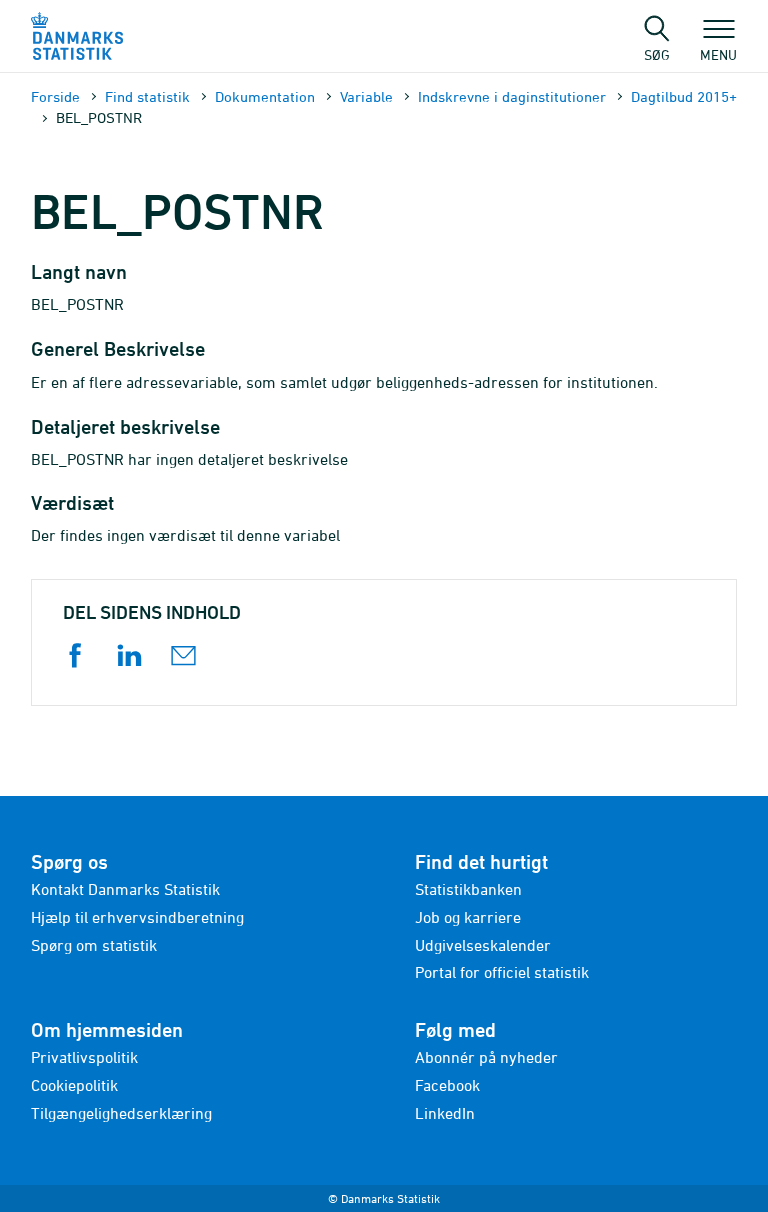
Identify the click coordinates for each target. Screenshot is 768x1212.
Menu (718, 54)
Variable (366, 96)
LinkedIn (445, 1113)
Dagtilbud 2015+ (684, 96)
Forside (55, 96)
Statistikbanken (468, 889)
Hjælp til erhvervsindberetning (137, 917)
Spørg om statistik (94, 945)
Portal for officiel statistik (502, 972)
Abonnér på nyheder (486, 1057)
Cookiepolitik (74, 1085)
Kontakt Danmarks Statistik (125, 889)
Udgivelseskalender (483, 945)
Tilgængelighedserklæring (121, 1113)
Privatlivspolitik (84, 1057)
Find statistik (147, 96)
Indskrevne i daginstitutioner (512, 96)
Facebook (447, 1085)
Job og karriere (468, 917)
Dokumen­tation (265, 96)
